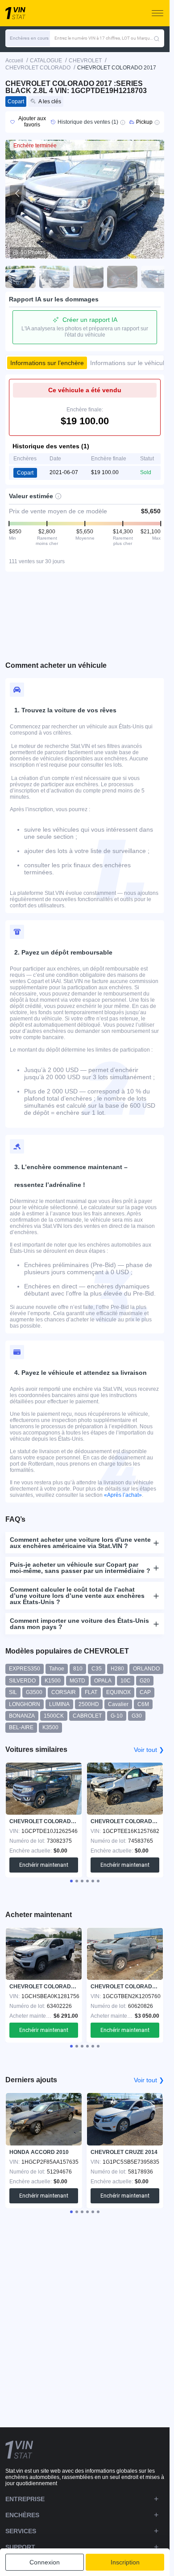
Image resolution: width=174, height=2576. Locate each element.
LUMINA (59, 1704)
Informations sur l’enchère (47, 363)
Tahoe (57, 1669)
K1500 (53, 1681)
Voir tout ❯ (149, 1750)
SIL (13, 1692)
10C (126, 1681)
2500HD (89, 1704)
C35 (97, 1669)
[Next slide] (152, 193)
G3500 (34, 1692)
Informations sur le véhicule (129, 363)
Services (21, 2531)
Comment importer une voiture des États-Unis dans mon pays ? (79, 1624)
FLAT (91, 1692)
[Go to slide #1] (21, 277)
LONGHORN (25, 1704)
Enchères (22, 2515)
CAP (145, 1692)
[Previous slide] (18, 193)
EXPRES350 (25, 1669)
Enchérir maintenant (44, 1865)
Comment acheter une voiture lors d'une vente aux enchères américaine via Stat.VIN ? (80, 1543)
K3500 (50, 1727)
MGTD (77, 1681)
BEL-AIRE (21, 1727)
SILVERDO (22, 1681)
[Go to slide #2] (54, 277)
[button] (28, 38)
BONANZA (22, 1716)
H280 (117, 1669)
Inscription (125, 2562)
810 (78, 1669)
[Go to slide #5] (156, 277)
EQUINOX (118, 1692)
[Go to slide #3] (88, 277)
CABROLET (87, 1716)
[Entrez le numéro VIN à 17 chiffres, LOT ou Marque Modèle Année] (157, 38)
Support (20, 2547)
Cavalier (118, 1704)
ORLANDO (146, 1669)
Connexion (45, 2562)
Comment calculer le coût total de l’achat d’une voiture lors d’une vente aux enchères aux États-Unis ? (77, 1596)
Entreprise (25, 2499)
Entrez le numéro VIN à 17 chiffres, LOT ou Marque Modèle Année (104, 38)
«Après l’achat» (123, 1495)
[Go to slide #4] (122, 277)
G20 (145, 1681)
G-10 (117, 1716)
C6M (143, 1704)
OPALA (103, 1681)
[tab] (71, 1881)
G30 (137, 1716)
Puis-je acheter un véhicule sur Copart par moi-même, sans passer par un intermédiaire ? (80, 1568)
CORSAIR (64, 1692)
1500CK (54, 1716)
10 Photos (33, 252)
